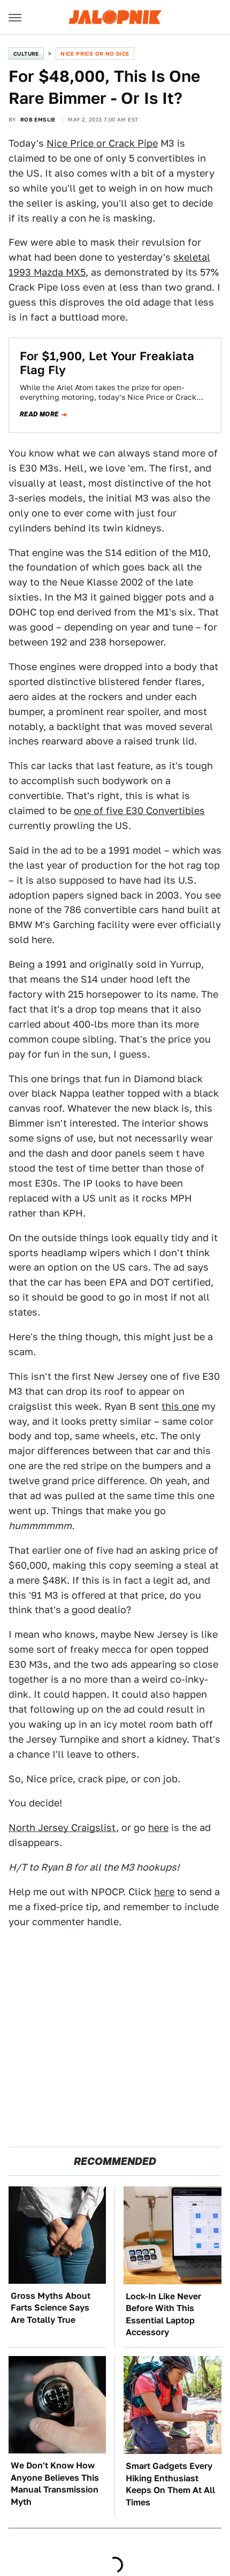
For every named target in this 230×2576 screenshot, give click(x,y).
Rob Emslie (38, 119)
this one (180, 1406)
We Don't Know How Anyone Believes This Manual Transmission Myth (55, 2483)
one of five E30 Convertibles (139, 811)
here (158, 1827)
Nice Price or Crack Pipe (102, 143)
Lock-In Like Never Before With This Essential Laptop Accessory (163, 2314)
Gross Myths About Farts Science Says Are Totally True (51, 2308)
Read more (39, 414)
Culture (26, 54)
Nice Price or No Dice (95, 54)
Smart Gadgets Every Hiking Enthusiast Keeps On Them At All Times (170, 2484)
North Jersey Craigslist (62, 1827)
